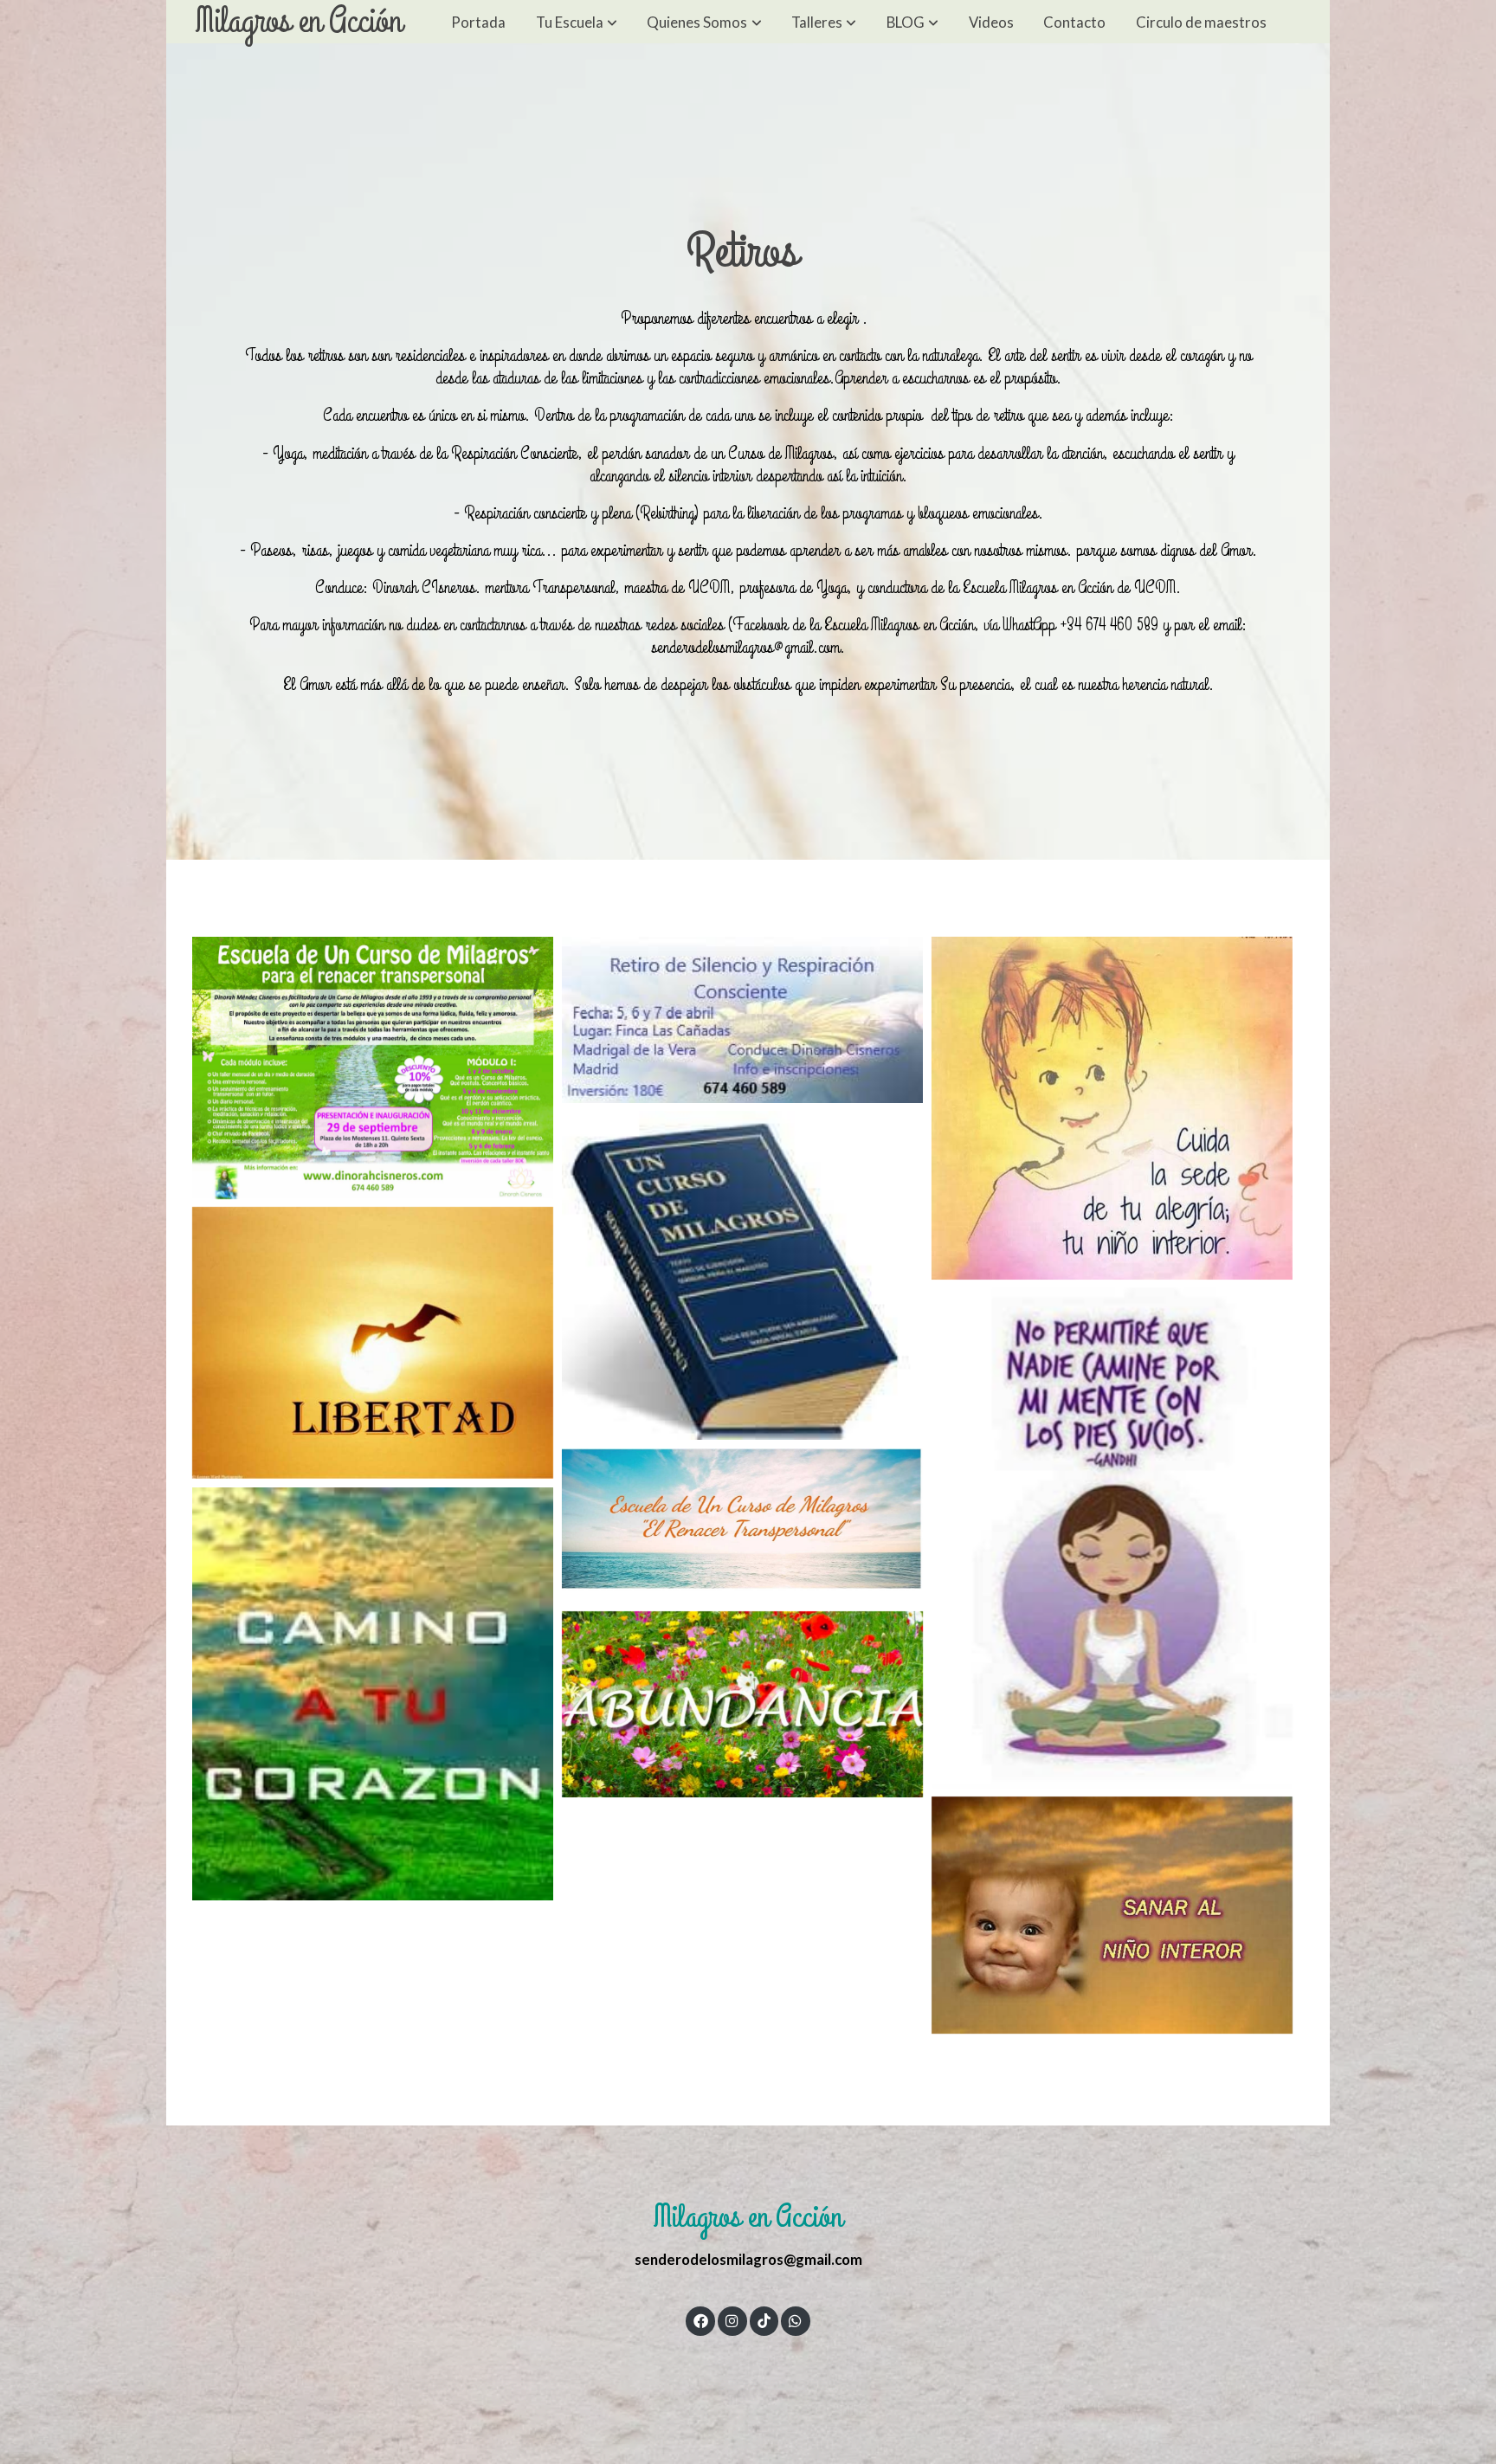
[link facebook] (700, 2320)
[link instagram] (732, 2320)
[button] (577, 22)
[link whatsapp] (796, 2320)
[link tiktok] (764, 2320)
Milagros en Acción (298, 22)
